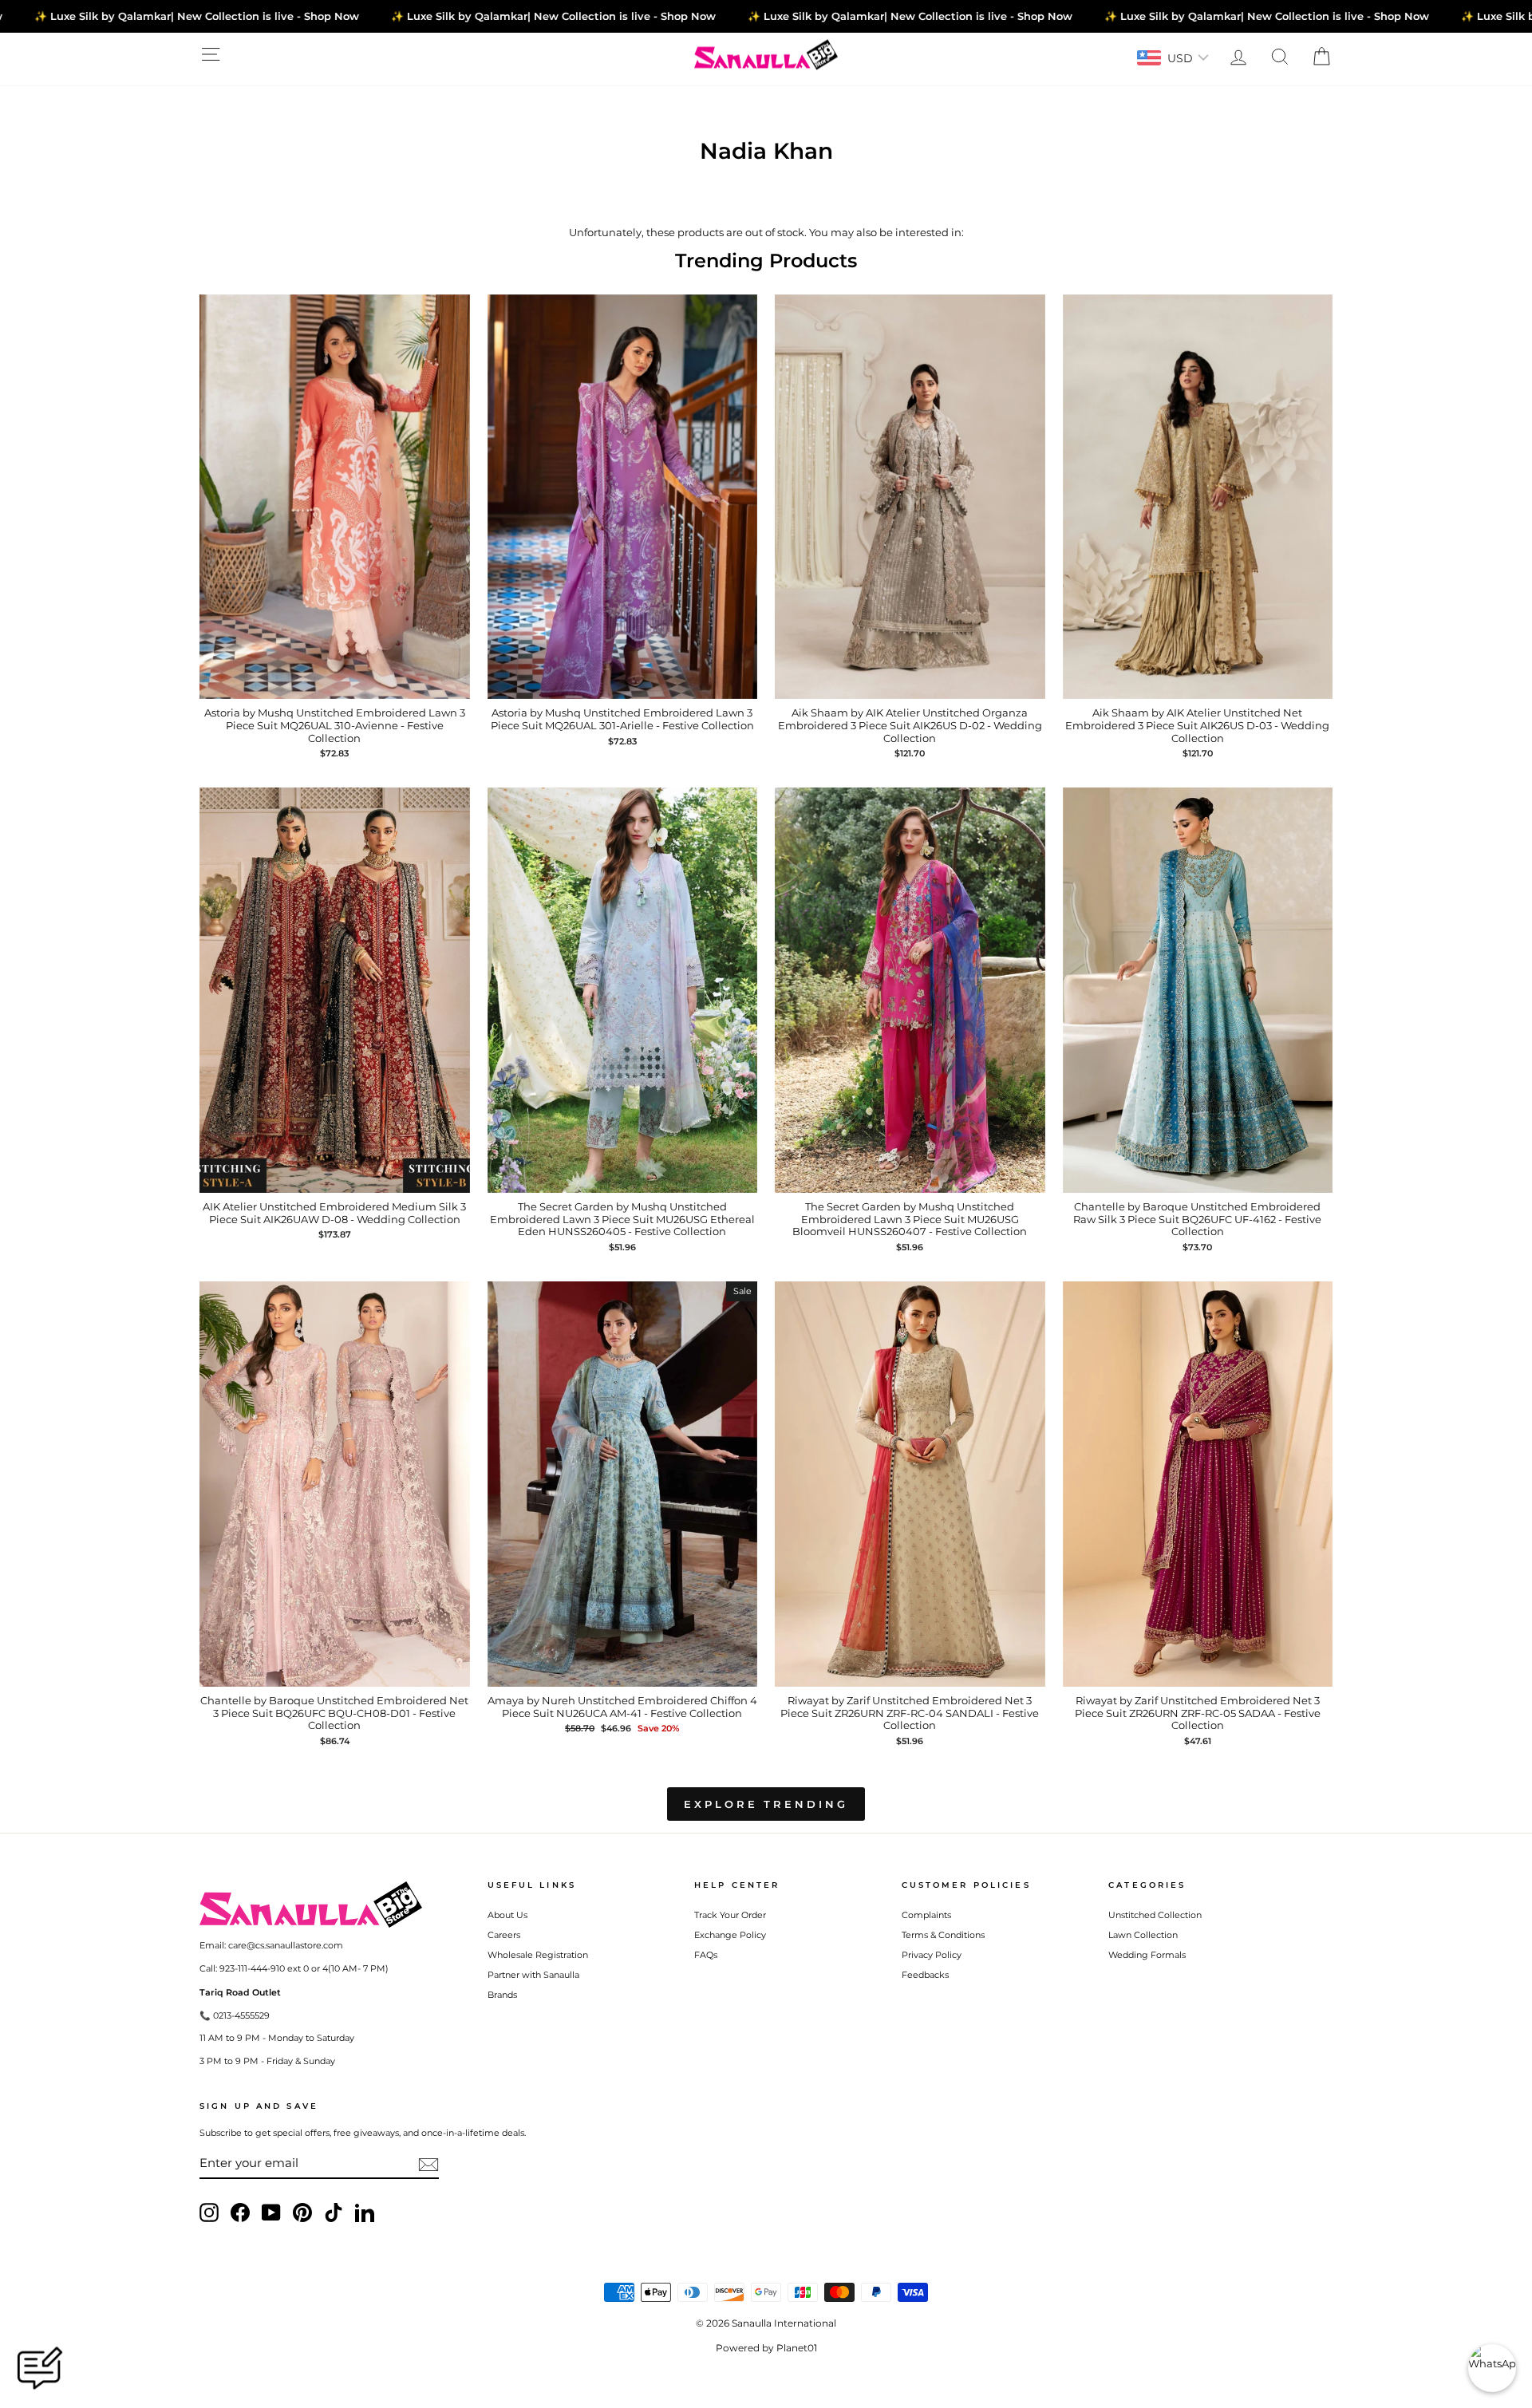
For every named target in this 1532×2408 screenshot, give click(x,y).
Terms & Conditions (943, 1935)
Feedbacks (925, 1975)
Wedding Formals (1147, 1955)
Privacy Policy (932, 1955)
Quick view (335, 683)
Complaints (926, 1915)
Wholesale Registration (538, 1955)
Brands (502, 1995)
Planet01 (797, 2348)
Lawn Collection (1143, 1935)
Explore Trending (766, 1804)
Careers (504, 1935)
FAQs (706, 1955)
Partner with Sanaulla (533, 1975)
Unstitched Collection (1155, 1915)
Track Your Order (730, 1915)
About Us (507, 1915)
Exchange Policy (730, 1935)
